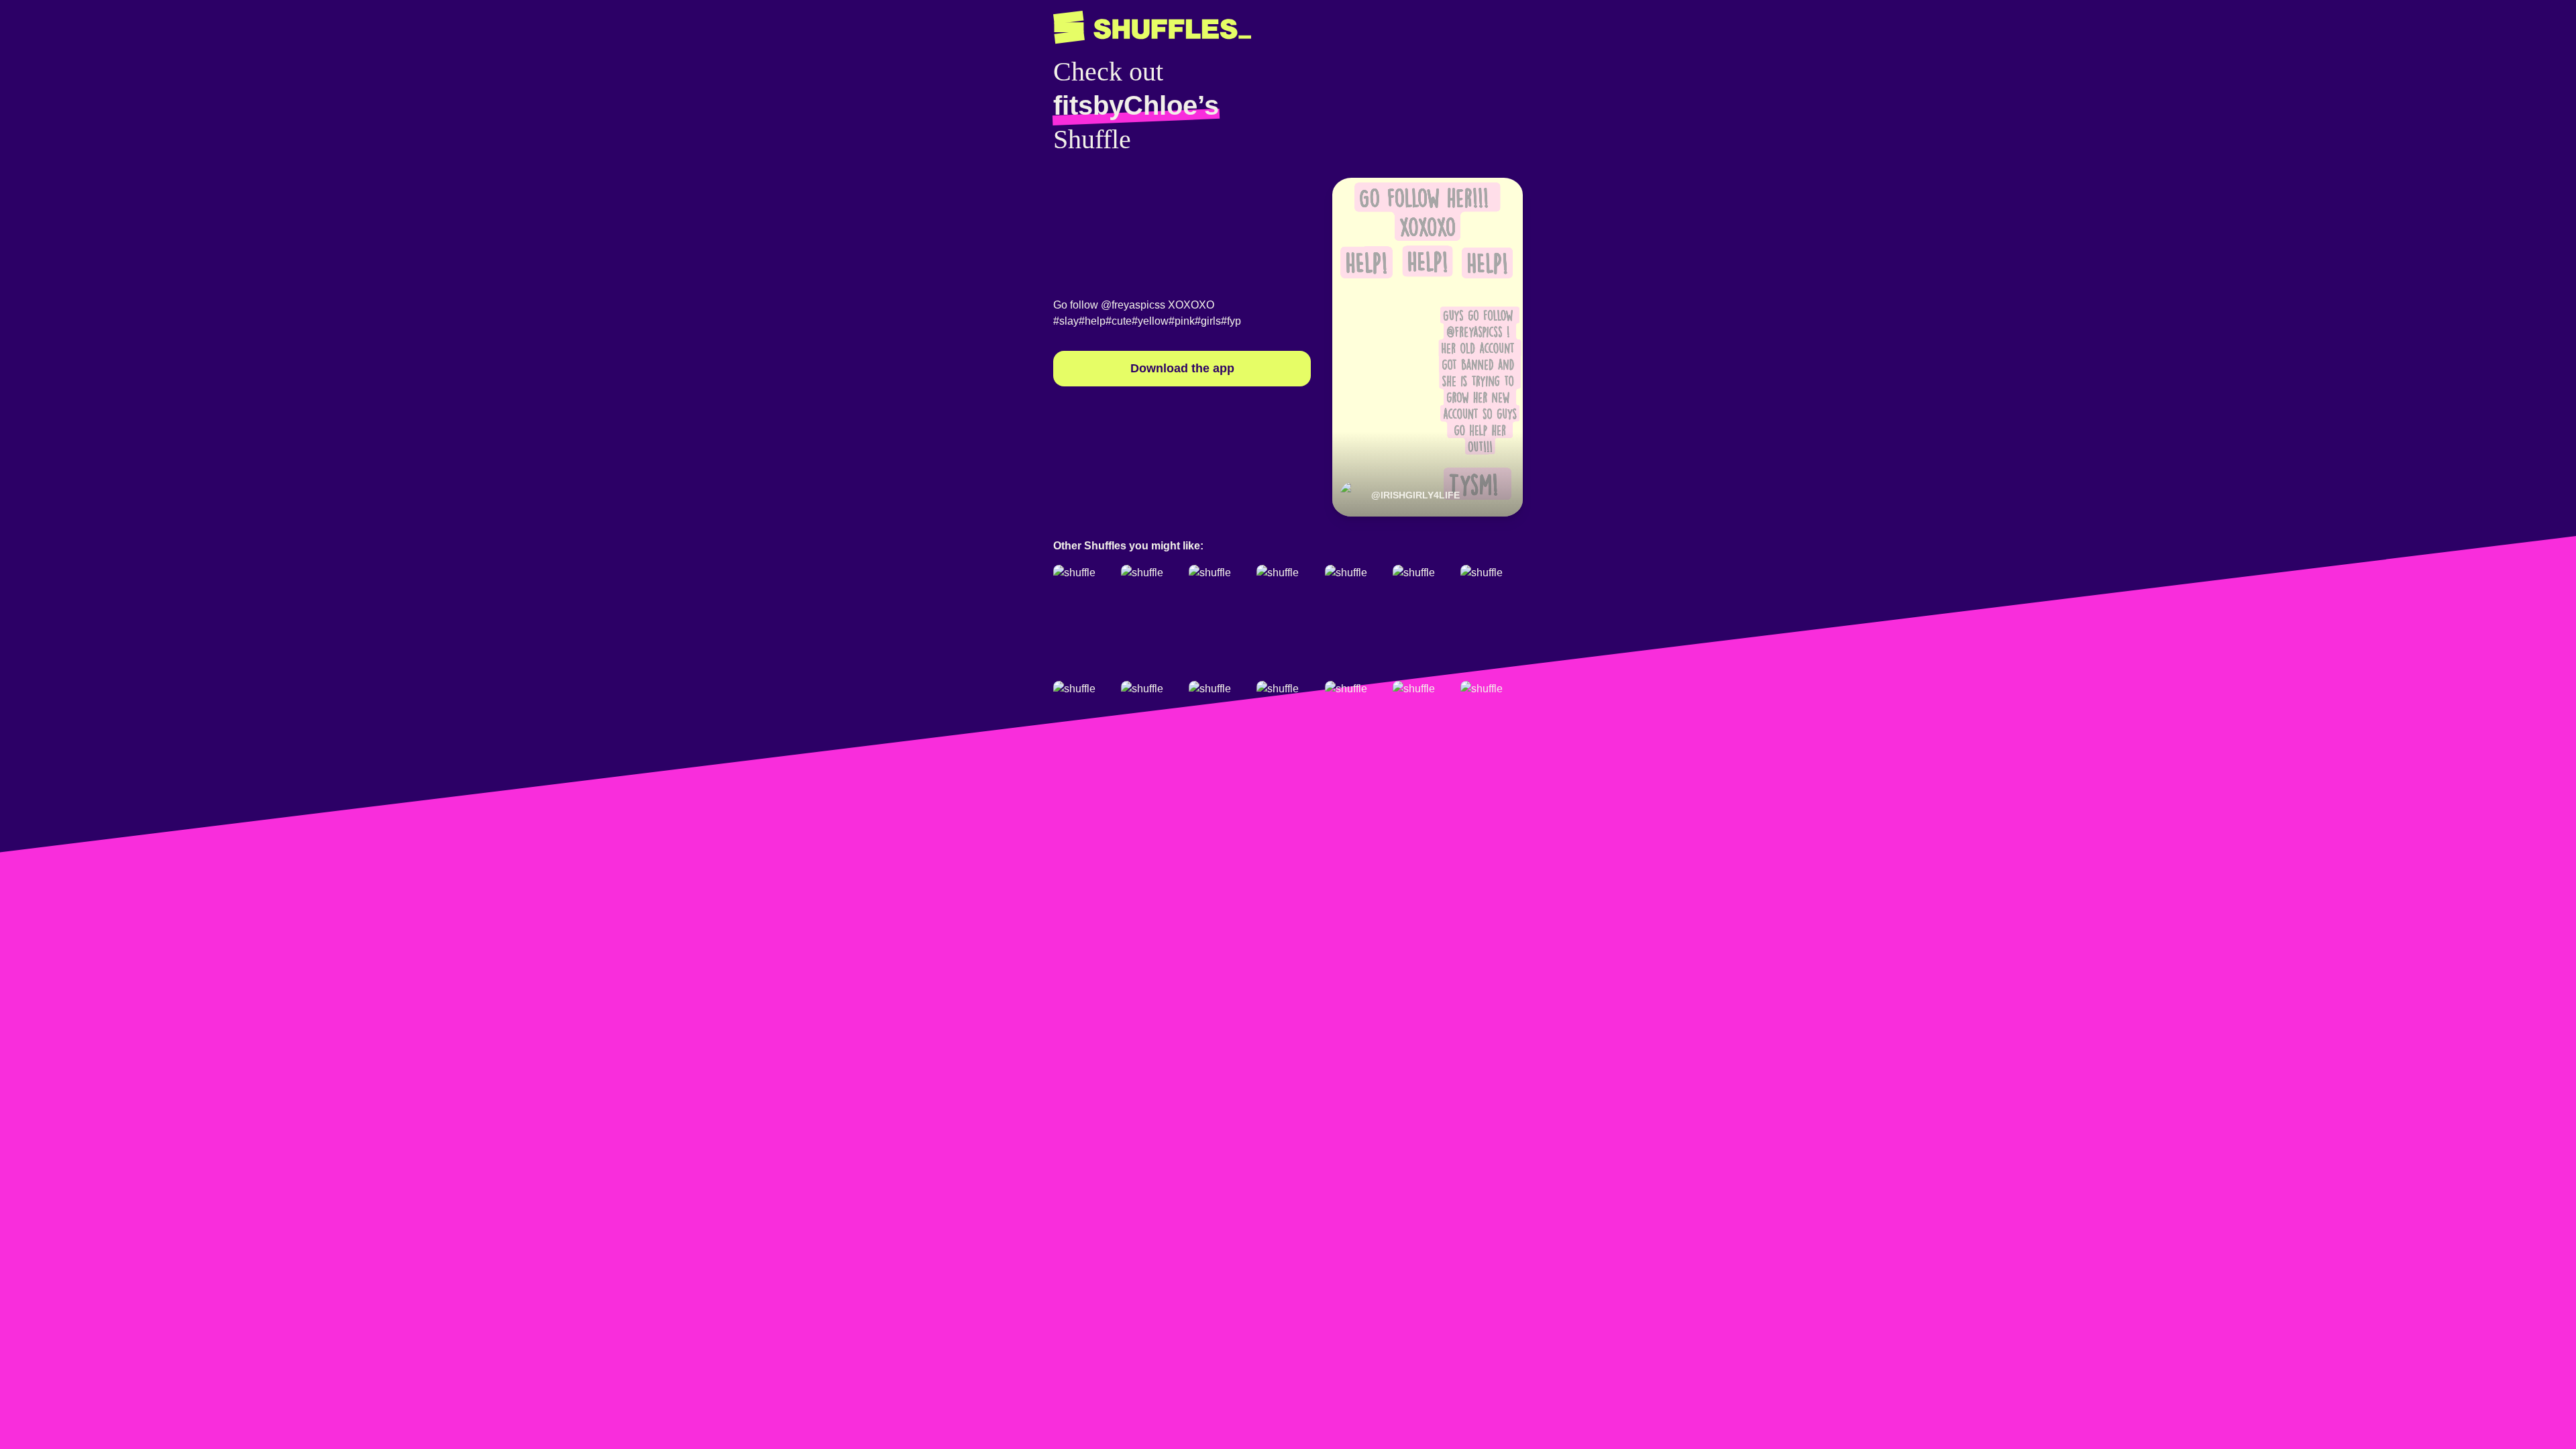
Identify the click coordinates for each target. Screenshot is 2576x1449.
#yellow (1150, 321)
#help (1092, 321)
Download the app (1182, 368)
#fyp (1231, 321)
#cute (1119, 321)
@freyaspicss (1133, 305)
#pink (1182, 321)
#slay (1066, 321)
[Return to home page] (1152, 28)
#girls (1208, 321)
